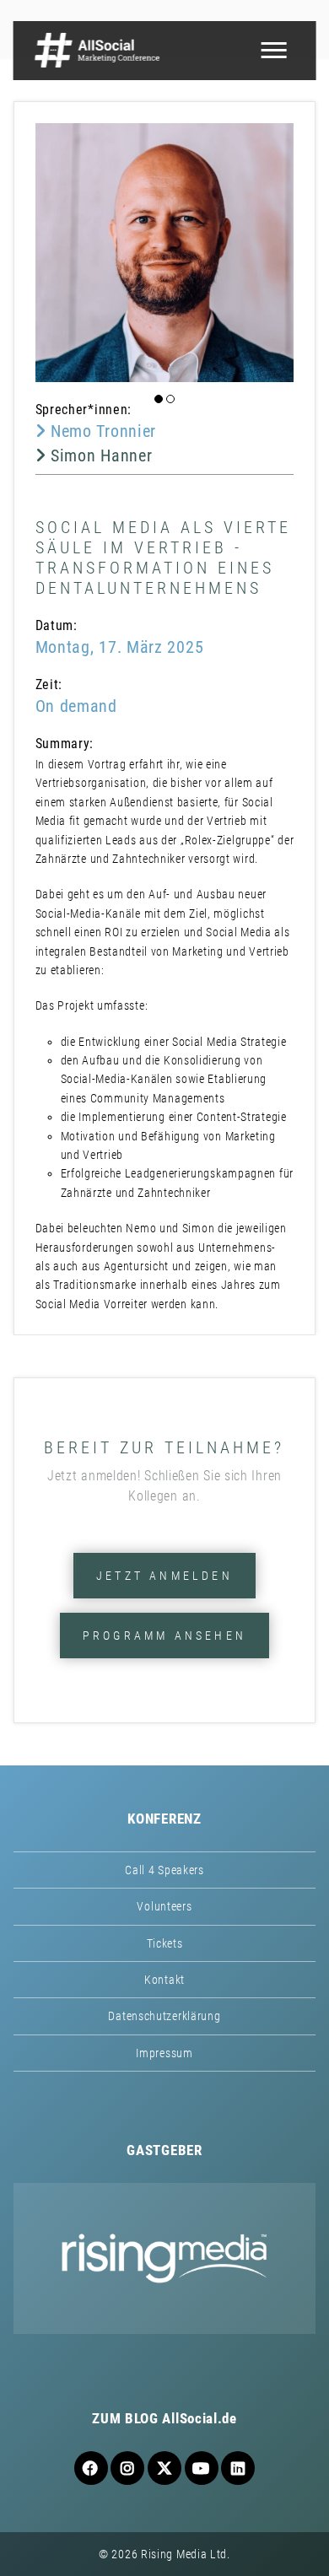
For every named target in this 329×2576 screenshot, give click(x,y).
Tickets (165, 1943)
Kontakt (164, 1980)
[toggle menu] (273, 51)
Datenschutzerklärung (164, 2016)
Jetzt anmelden (164, 1576)
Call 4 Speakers (164, 1870)
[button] (159, 399)
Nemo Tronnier (101, 431)
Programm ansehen (164, 1636)
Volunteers (164, 1906)
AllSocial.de (199, 2418)
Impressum (164, 2053)
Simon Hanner (99, 455)
